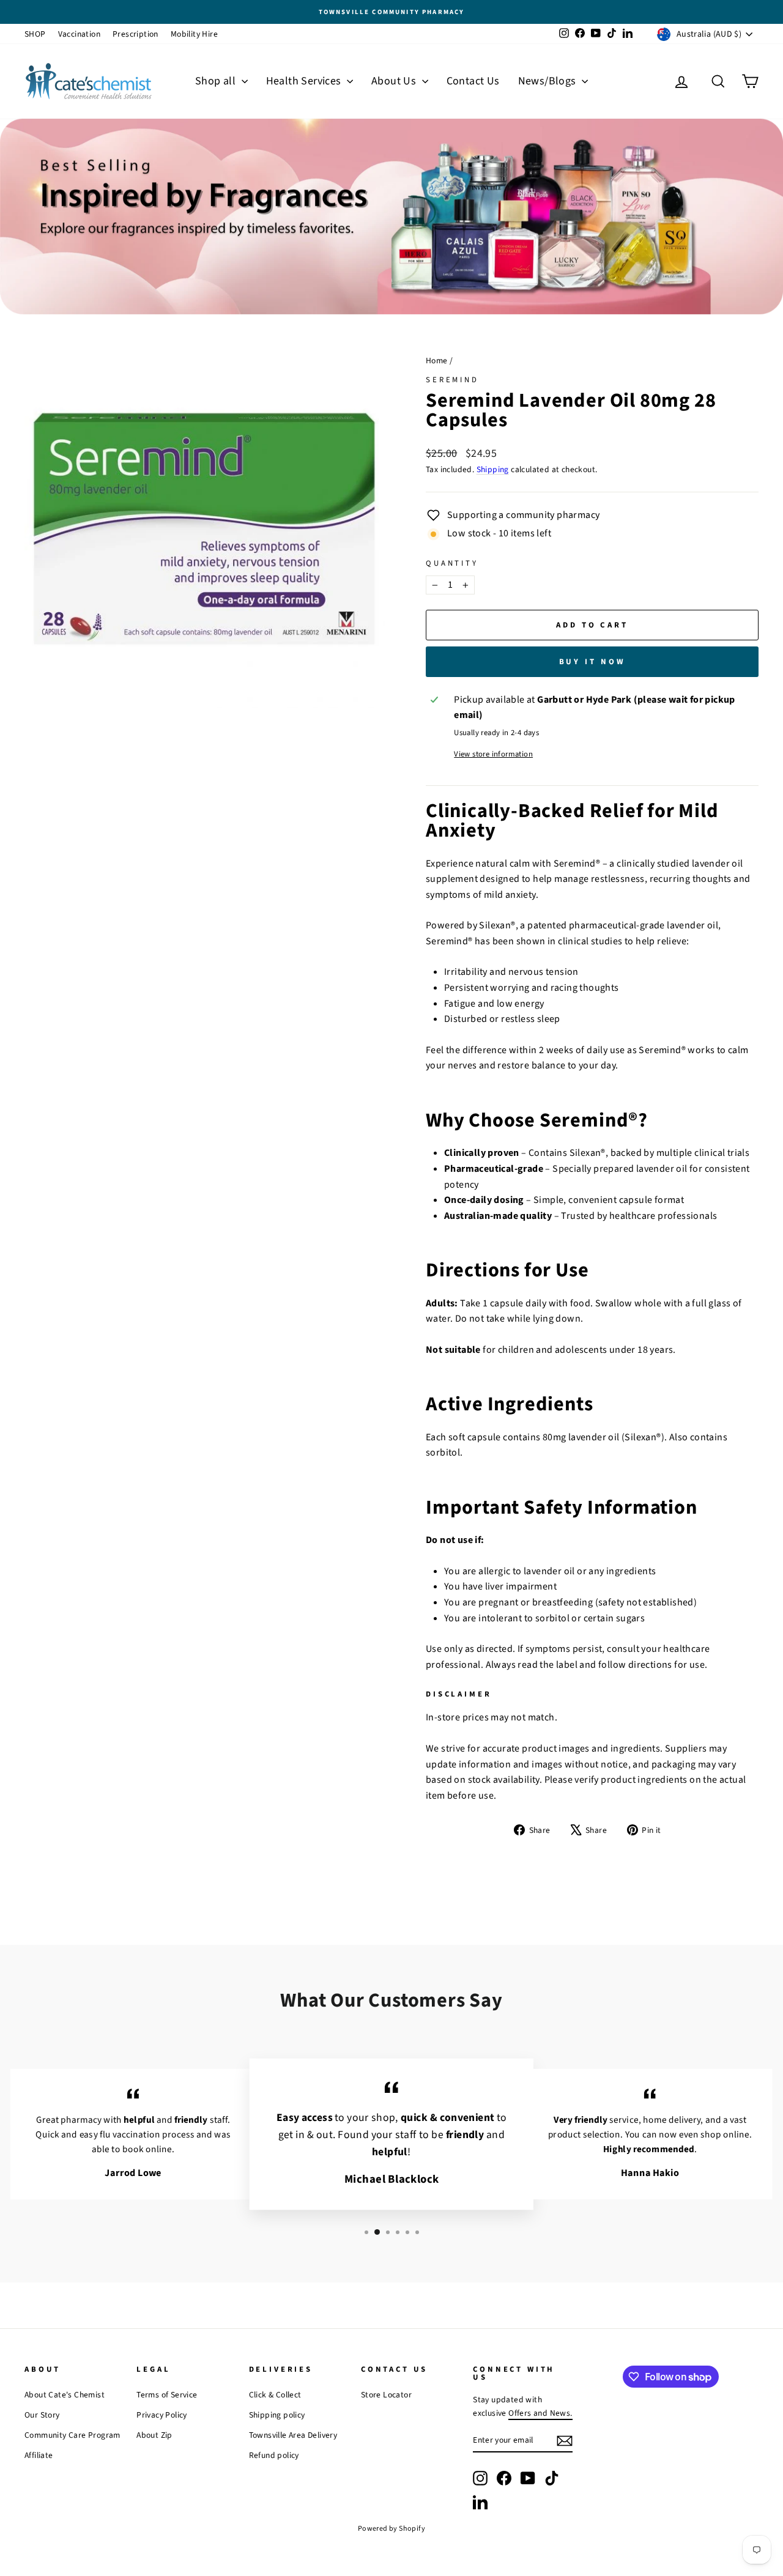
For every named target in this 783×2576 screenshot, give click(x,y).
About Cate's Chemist (65, 2395)
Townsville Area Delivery (293, 2435)
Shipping (493, 469)
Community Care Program (72, 2435)
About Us (395, 81)
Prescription (135, 34)
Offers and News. (540, 2413)
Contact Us (473, 81)
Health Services (305, 81)
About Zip (154, 2435)
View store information (493, 754)
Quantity (452, 563)
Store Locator (386, 2395)
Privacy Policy (162, 2415)
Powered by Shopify (391, 2529)
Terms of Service (167, 2395)
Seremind (452, 380)
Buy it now (592, 662)
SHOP (35, 34)
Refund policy (274, 2455)
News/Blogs (548, 81)
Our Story (42, 2415)
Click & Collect (275, 2395)
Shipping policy (277, 2415)
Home (437, 361)
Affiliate (39, 2455)
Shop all (217, 81)
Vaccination (79, 34)
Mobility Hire (194, 34)
